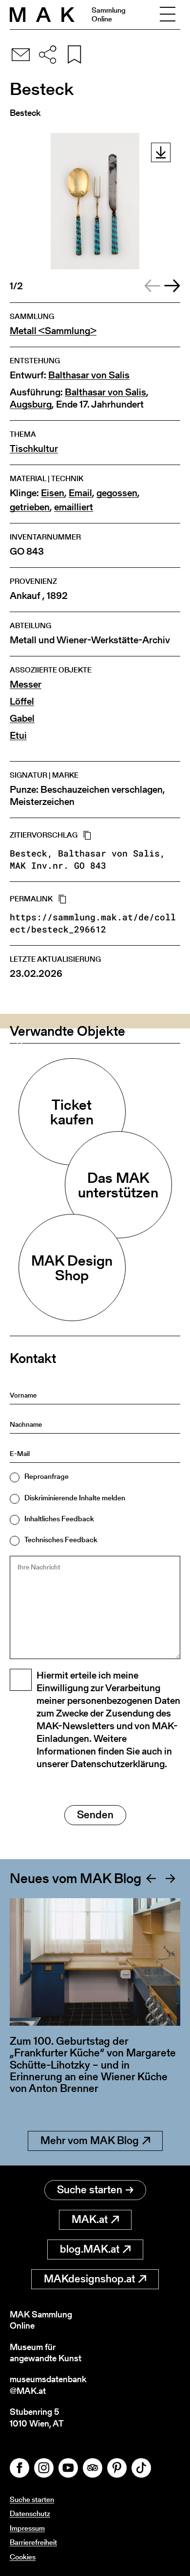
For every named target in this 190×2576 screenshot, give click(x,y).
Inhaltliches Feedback (59, 1519)
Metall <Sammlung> (53, 331)
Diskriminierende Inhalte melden (75, 1498)
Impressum (27, 2528)
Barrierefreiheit (33, 2542)
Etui (18, 736)
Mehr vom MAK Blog (90, 2140)
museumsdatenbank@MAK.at (48, 2385)
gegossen (117, 493)
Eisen (53, 493)
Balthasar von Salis (89, 375)
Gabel (22, 719)
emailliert (74, 507)
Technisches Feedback (61, 1540)
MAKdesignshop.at (89, 2279)
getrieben (30, 507)
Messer (26, 684)
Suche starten (90, 2190)
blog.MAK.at (90, 2249)
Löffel (22, 701)
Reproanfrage (47, 1476)
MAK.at (90, 2219)
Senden (95, 1815)
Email (80, 493)
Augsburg (31, 404)
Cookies (23, 2557)
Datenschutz (30, 2513)
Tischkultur (34, 449)
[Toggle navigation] (168, 15)
